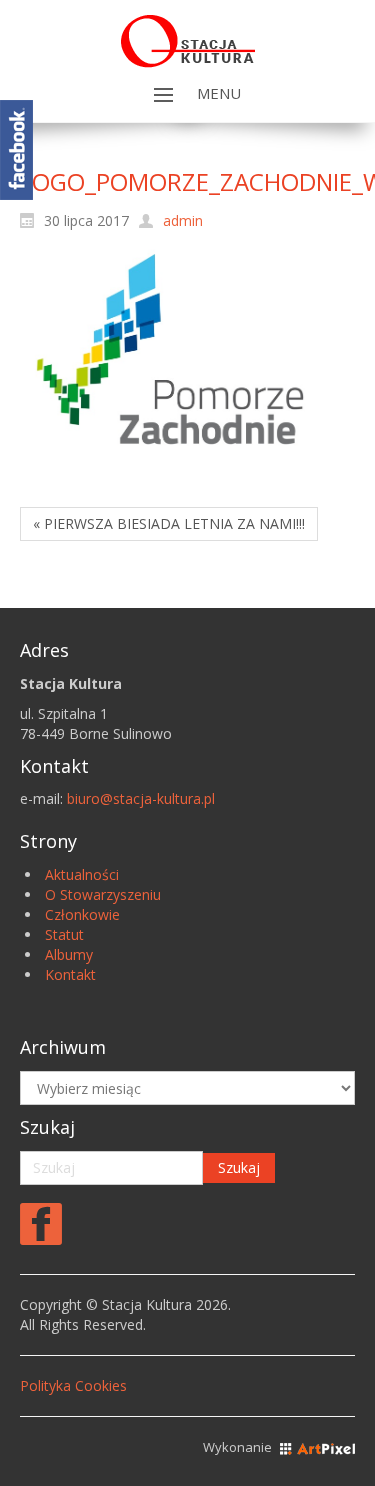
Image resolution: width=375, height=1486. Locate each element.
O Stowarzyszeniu (103, 894)
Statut (64, 934)
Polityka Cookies (73, 1385)
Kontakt (70, 974)
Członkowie (82, 914)
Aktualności (82, 874)
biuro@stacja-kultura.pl (141, 798)
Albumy (69, 954)
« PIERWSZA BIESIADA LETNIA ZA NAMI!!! (169, 523)
